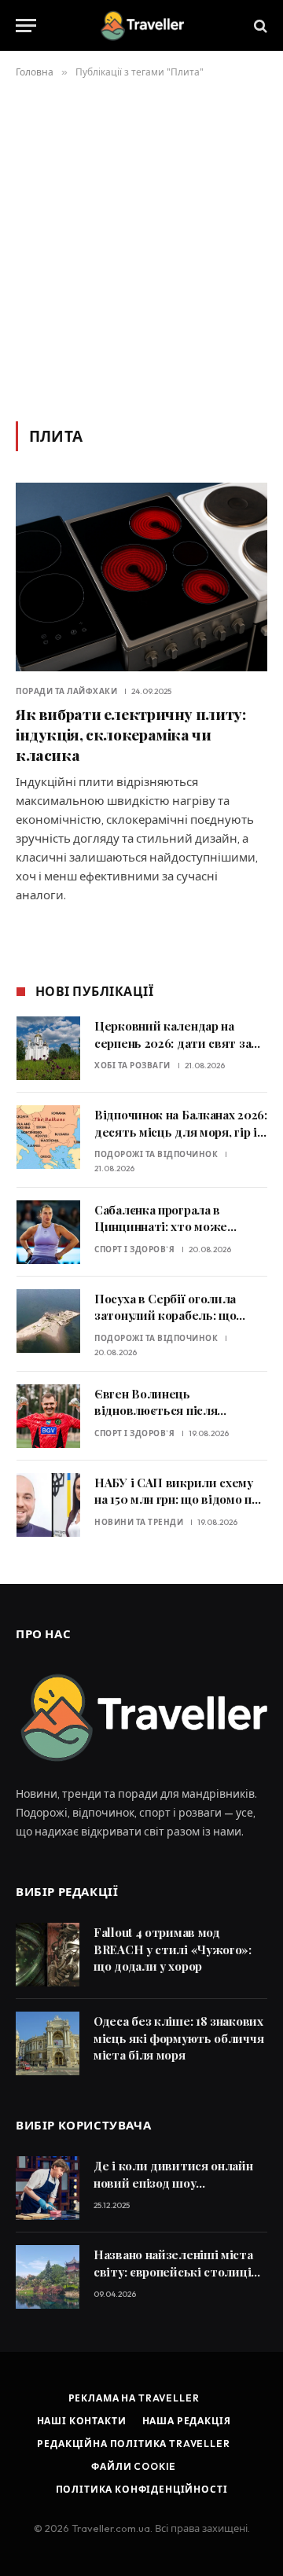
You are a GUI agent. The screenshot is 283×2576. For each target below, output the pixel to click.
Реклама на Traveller (134, 2398)
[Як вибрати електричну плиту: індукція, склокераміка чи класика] (141, 577)
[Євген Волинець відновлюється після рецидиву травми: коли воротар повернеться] (48, 1416)
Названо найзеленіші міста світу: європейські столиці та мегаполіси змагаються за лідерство (178, 2280)
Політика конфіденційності (142, 2489)
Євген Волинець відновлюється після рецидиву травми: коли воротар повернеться (164, 1419)
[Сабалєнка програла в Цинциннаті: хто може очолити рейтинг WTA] (48, 1232)
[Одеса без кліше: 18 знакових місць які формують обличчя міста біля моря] (48, 2043)
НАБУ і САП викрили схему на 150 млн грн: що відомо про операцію (180, 1499)
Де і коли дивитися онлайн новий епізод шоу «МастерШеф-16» (173, 2183)
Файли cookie (133, 2466)
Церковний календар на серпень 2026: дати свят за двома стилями (173, 1043)
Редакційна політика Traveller (133, 2444)
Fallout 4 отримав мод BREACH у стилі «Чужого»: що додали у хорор (173, 1949)
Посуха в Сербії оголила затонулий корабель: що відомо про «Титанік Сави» (174, 1316)
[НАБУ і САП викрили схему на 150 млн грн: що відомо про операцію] (48, 1505)
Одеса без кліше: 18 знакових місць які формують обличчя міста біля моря (178, 2038)
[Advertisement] (141, 247)
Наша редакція (187, 2421)
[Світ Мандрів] (141, 26)
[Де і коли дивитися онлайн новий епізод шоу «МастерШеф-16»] (48, 2188)
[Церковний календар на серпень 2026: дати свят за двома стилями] (48, 1048)
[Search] (259, 26)
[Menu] (26, 26)
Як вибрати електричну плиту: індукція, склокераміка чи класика (130, 734)
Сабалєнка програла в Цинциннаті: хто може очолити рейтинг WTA (161, 1227)
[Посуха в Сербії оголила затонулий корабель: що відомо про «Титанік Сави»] (48, 1321)
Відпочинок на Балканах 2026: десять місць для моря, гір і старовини (181, 1132)
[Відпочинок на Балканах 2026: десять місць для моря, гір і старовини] (48, 1137)
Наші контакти (82, 2421)
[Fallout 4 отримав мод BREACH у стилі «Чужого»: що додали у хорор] (48, 1955)
